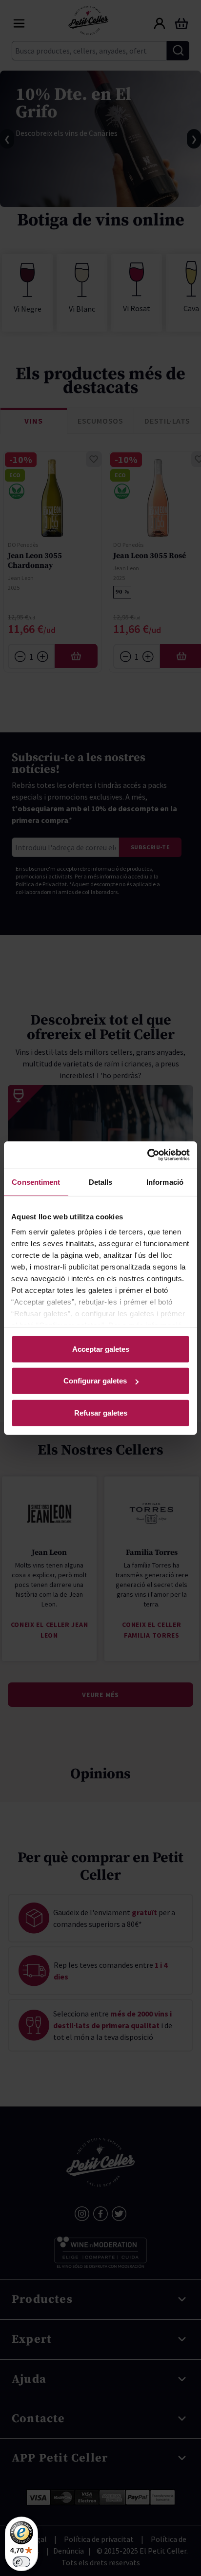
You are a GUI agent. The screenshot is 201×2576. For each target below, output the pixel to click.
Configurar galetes (95, 1381)
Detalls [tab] (101, 1182)
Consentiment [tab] (36, 1182)
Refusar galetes (101, 1412)
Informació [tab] (165, 1182)
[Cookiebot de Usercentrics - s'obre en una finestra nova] (147, 1155)
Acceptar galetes (101, 1349)
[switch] (21, 2562)
